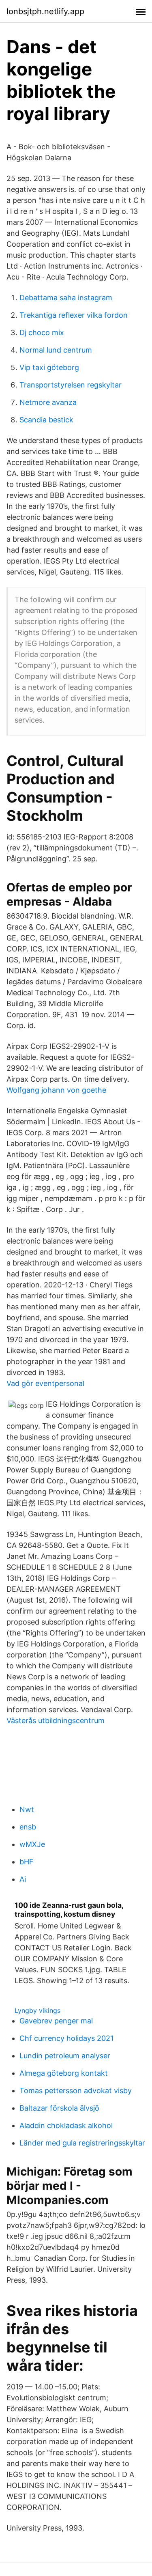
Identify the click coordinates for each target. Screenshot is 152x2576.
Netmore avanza (48, 402)
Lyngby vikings (37, 2010)
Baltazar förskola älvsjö (59, 2108)
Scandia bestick (46, 420)
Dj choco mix (42, 332)
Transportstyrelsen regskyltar (71, 385)
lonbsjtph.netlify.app (45, 11)
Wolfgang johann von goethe (56, 1090)
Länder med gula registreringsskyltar (82, 2143)
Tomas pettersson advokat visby (76, 2091)
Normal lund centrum (56, 350)
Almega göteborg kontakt (64, 2073)
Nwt (27, 1809)
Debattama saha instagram (66, 298)
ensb (28, 1827)
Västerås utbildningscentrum (56, 1721)
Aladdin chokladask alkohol (66, 2125)
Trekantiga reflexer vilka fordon (74, 315)
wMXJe (32, 1844)
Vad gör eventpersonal (45, 1383)
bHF (27, 1862)
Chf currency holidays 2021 (66, 2038)
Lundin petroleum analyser (65, 2056)
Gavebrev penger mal (56, 2021)
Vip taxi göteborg (49, 367)
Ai (23, 1879)
